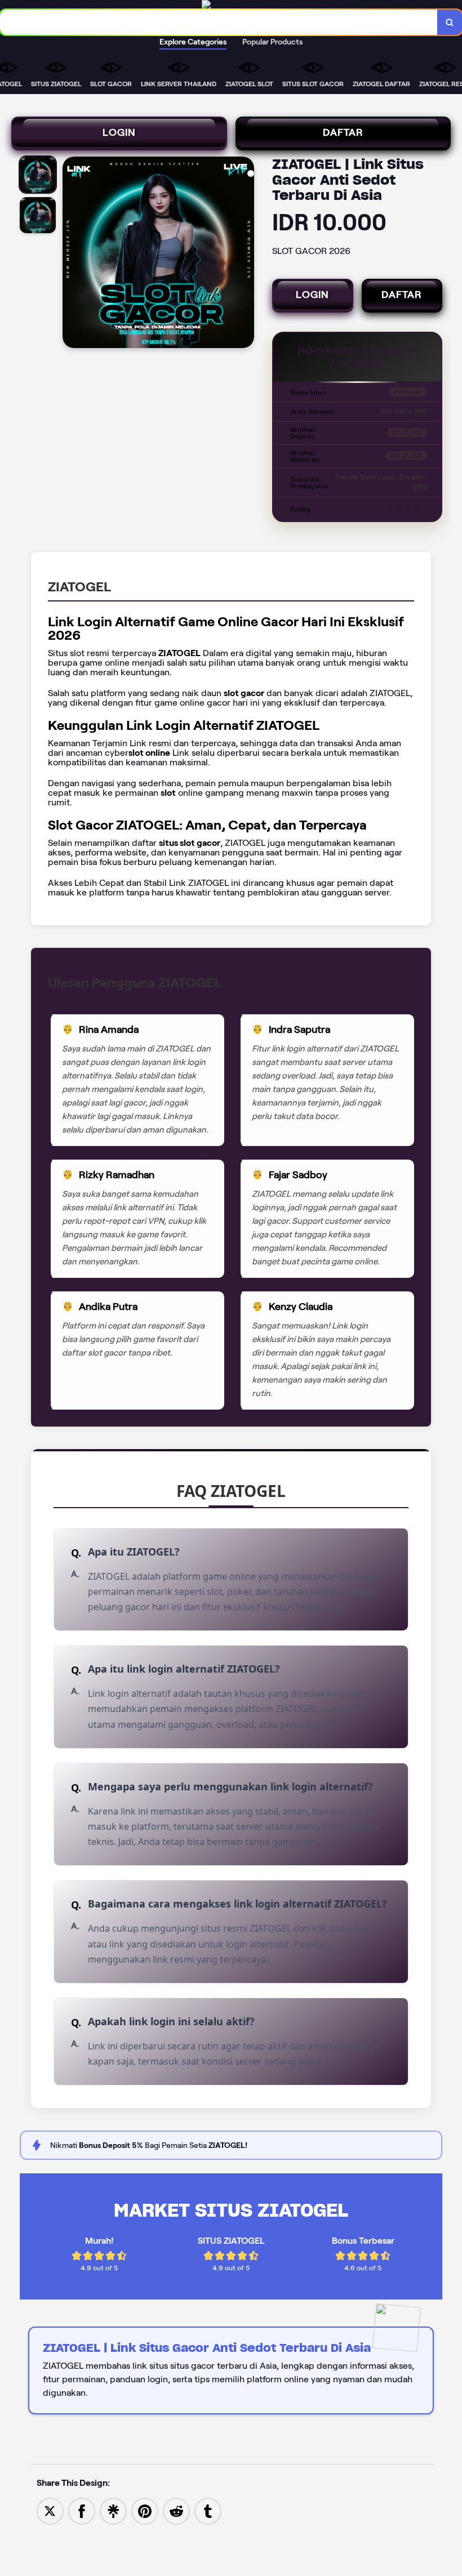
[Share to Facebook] (82, 2510)
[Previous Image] (72, 254)
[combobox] (219, 22)
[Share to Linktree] (113, 2510)
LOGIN (119, 132)
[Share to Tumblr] (208, 2510)
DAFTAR (343, 132)
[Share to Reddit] (176, 2510)
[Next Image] (245, 254)
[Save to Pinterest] (145, 2510)
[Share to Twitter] (50, 2510)
